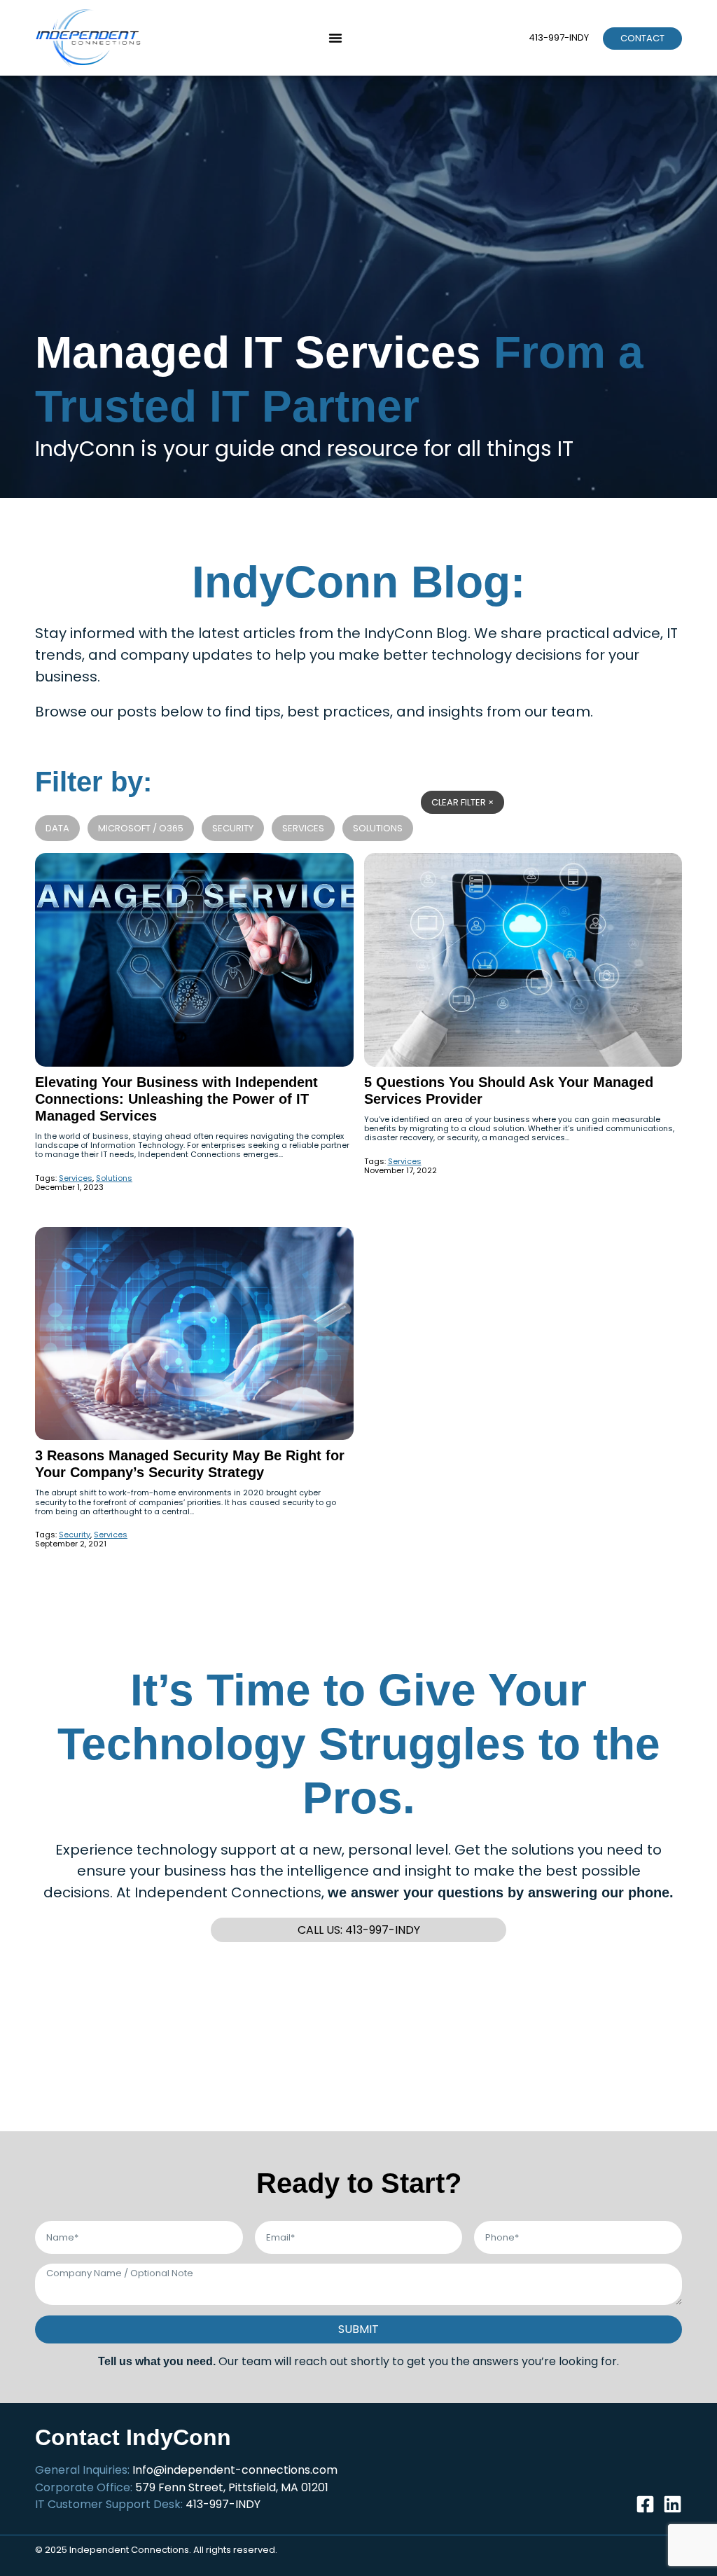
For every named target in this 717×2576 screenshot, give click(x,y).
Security (233, 828)
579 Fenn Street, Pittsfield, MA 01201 (232, 2487)
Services (303, 828)
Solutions (378, 828)
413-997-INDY (559, 37)
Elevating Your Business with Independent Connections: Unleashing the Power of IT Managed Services (176, 1099)
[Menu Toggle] (335, 38)
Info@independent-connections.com (235, 2470)
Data (57, 828)
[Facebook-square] (645, 2504)
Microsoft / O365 (141, 828)
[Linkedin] (673, 2504)
